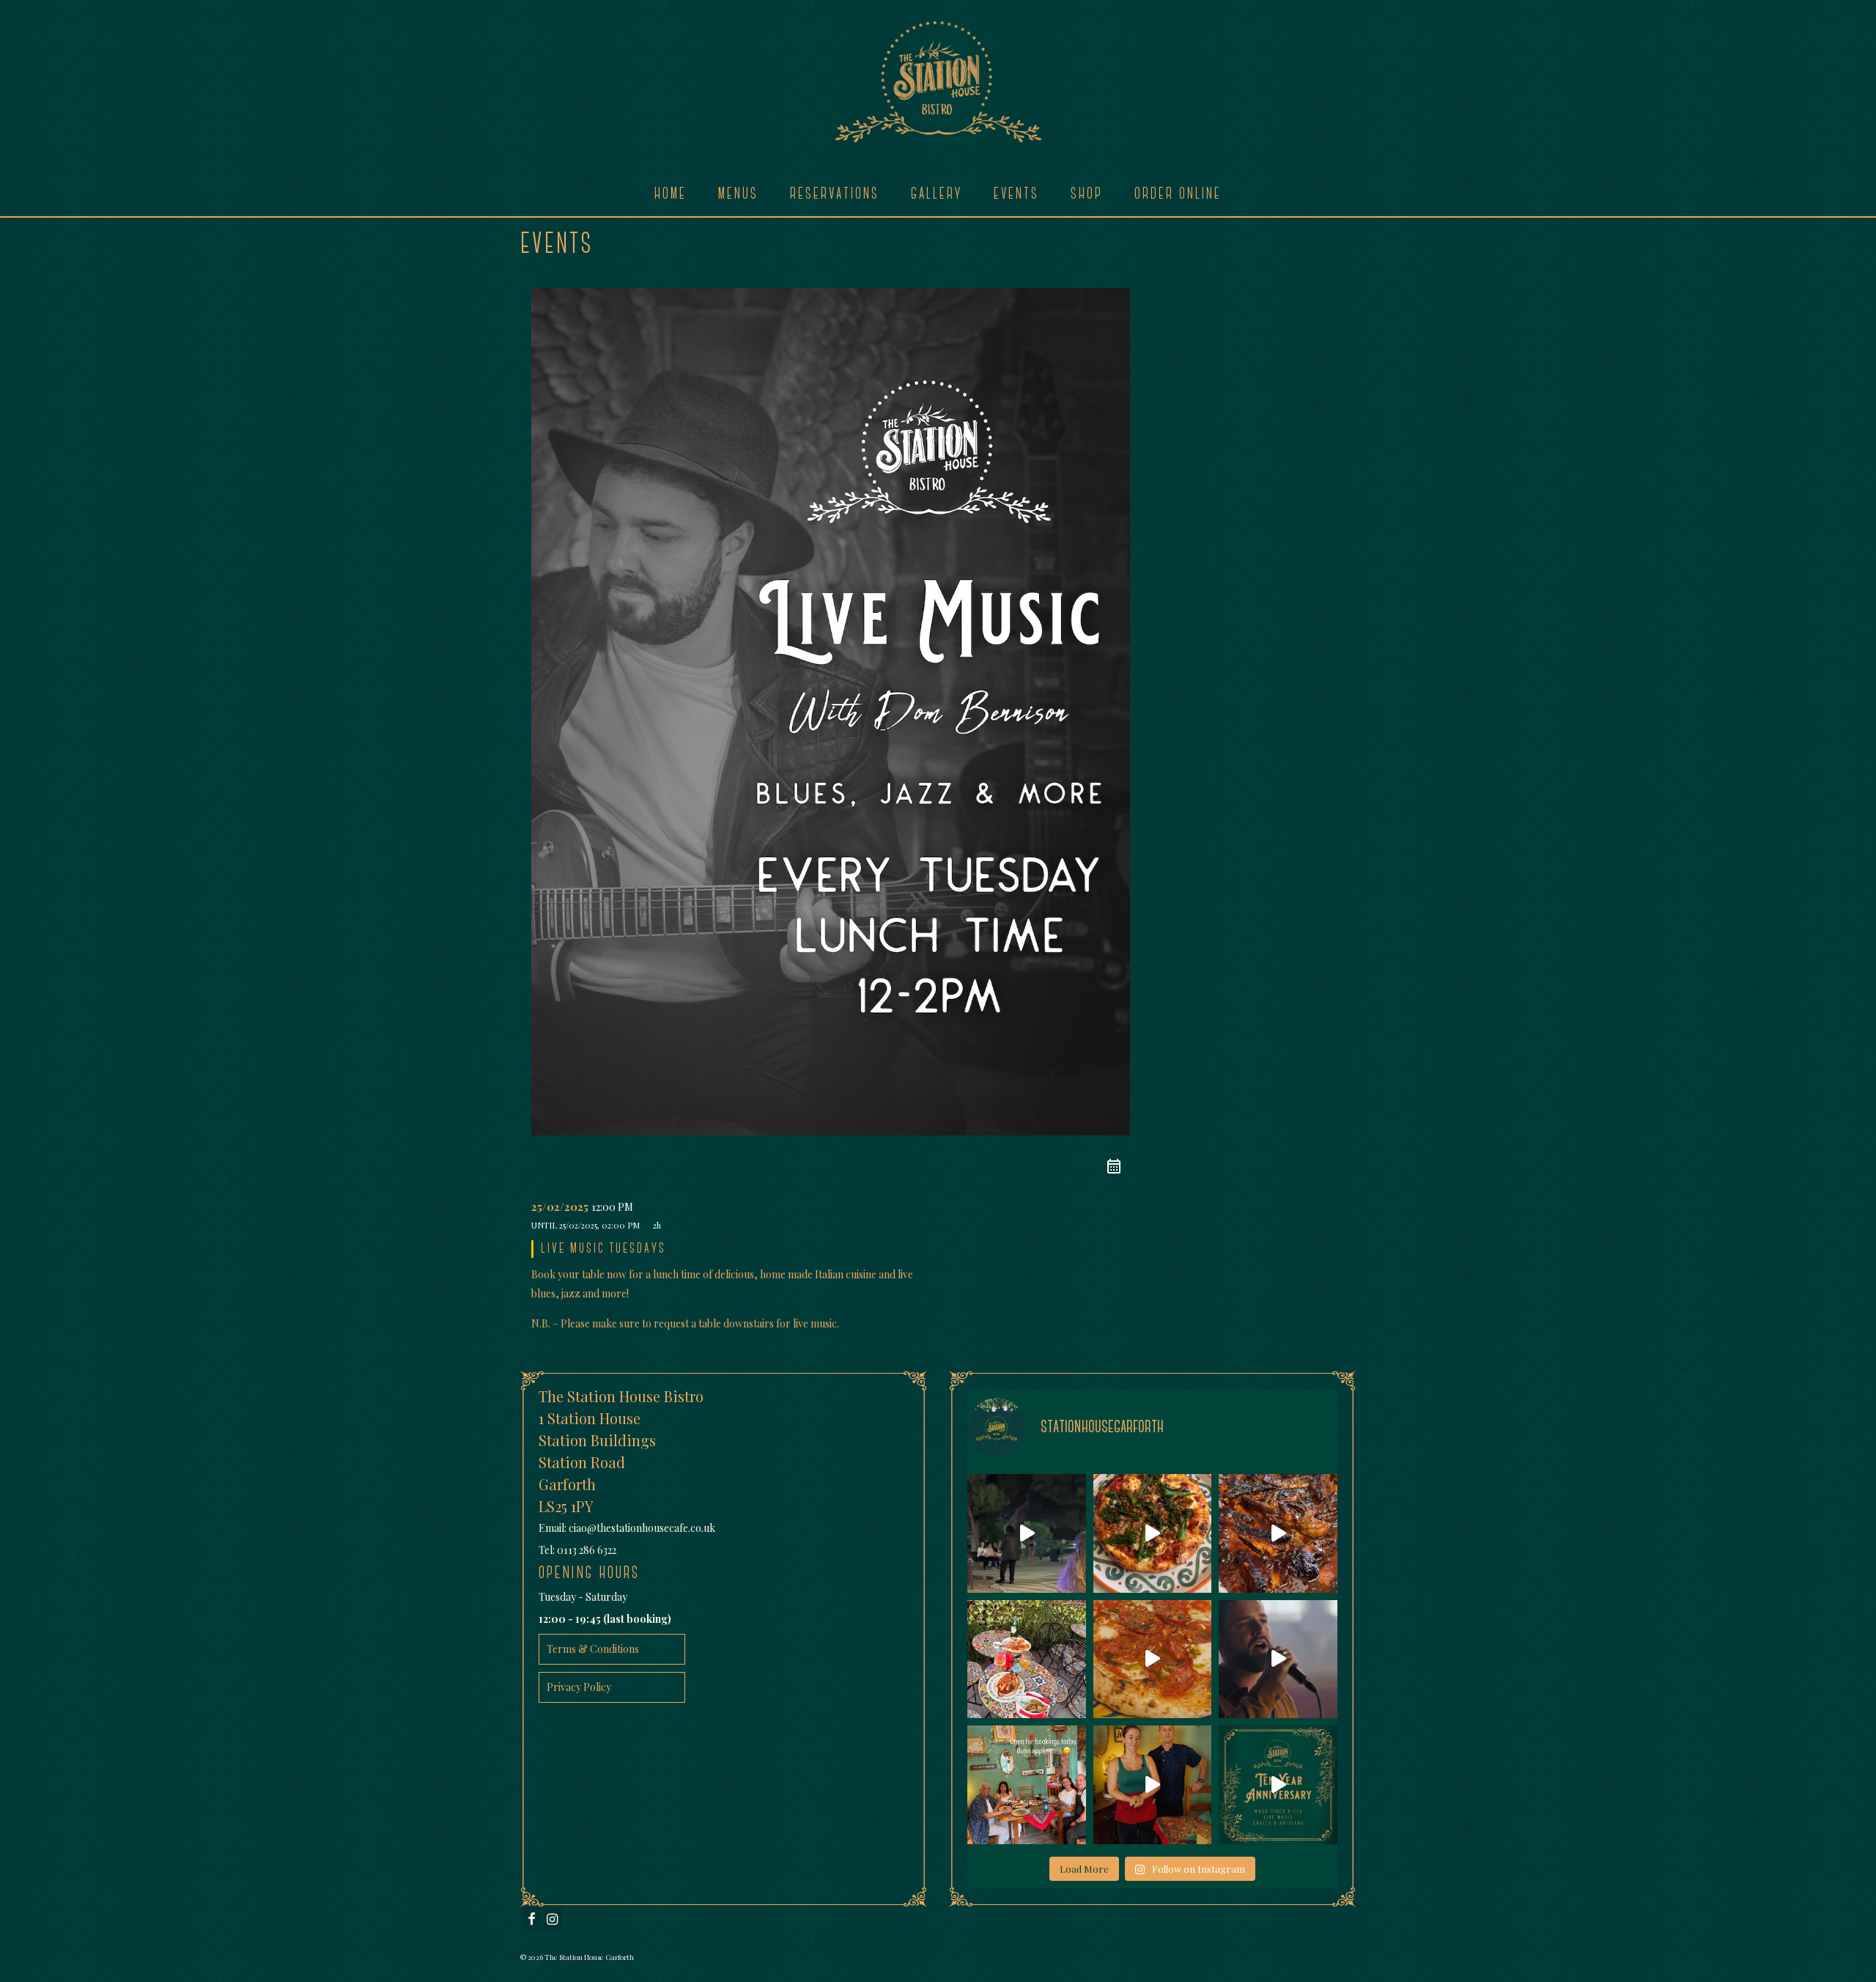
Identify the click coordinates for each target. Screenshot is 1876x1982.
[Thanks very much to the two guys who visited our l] (1027, 1659)
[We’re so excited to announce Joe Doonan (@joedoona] (1278, 1659)
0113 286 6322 (587, 1550)
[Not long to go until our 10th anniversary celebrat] (1278, 1533)
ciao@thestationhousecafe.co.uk (642, 1528)
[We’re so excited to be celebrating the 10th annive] (1278, 1785)
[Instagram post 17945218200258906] (1027, 1533)
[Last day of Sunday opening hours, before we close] (1153, 1533)
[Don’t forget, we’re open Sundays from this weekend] (1153, 1785)
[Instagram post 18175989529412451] (1027, 1785)
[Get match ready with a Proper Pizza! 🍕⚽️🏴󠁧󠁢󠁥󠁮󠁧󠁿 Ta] (1153, 1659)
